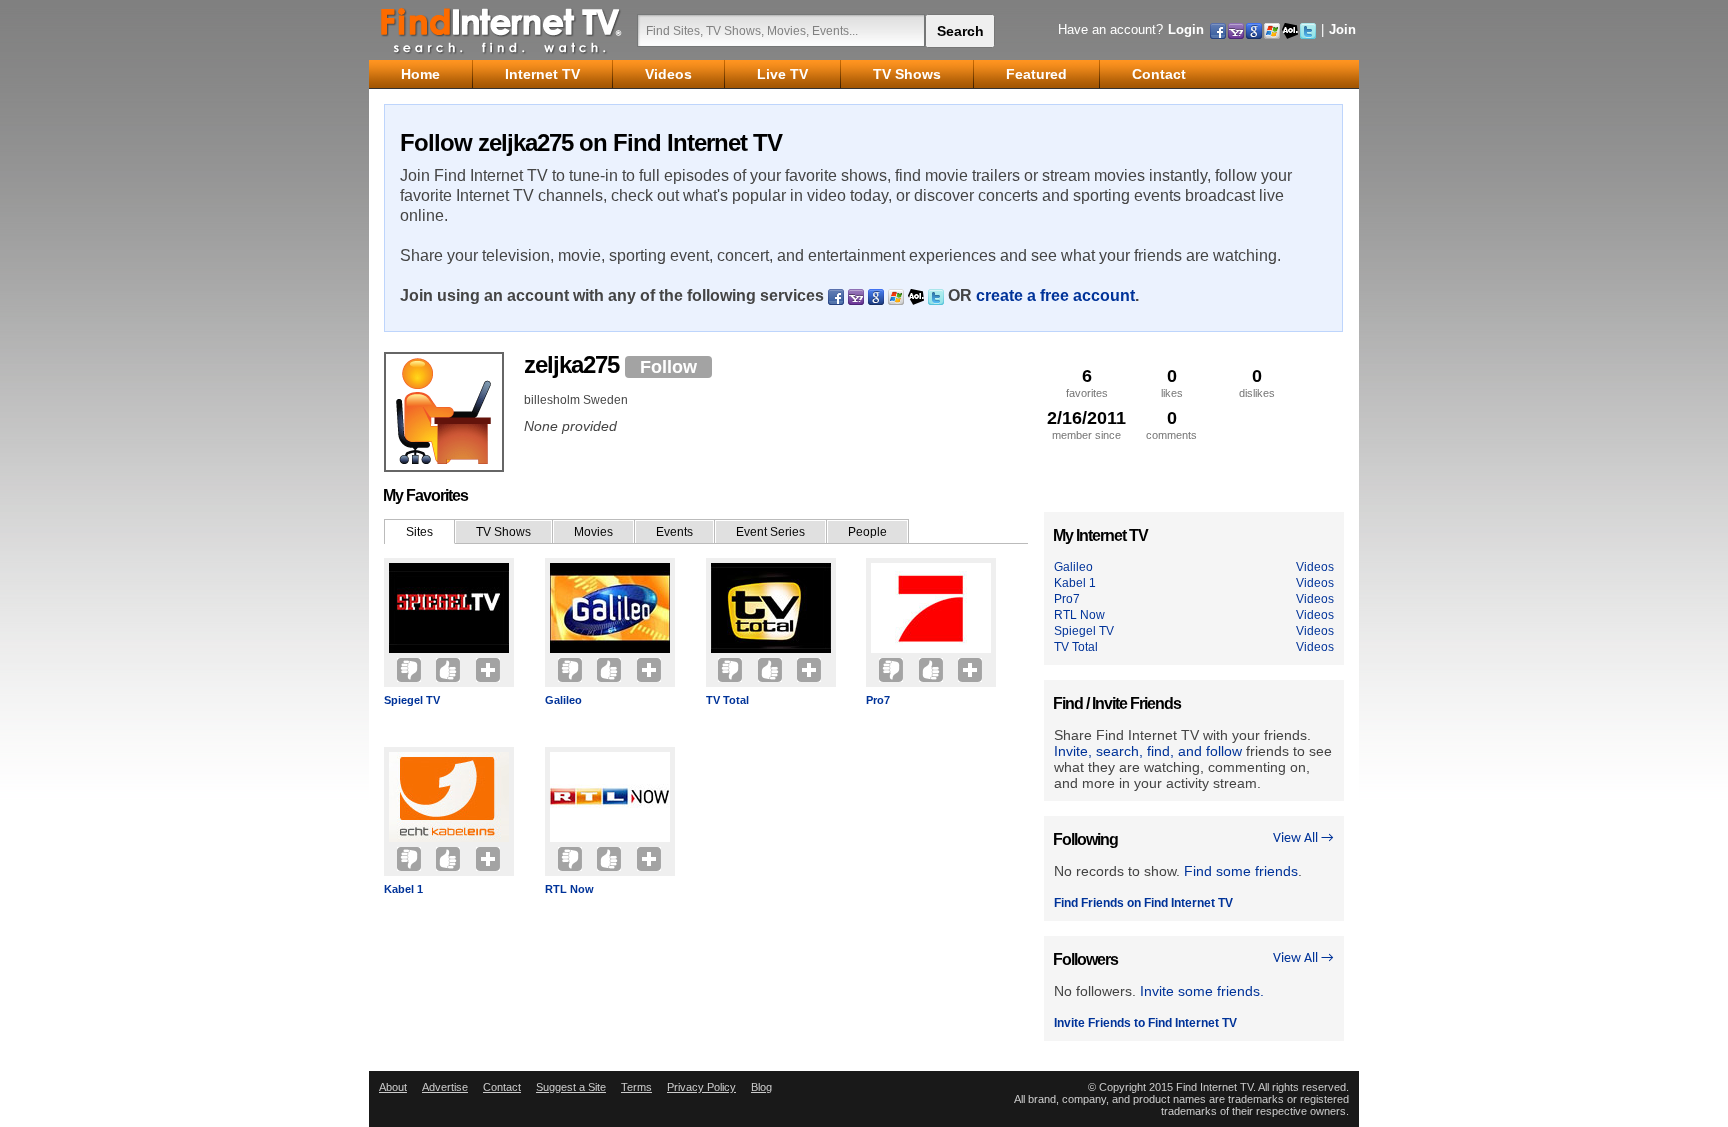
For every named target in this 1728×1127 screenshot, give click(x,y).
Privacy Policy (701, 1087)
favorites (1087, 382)
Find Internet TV (502, 30)
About (393, 1087)
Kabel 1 (403, 889)
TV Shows (503, 532)
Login (1186, 29)
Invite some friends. (1202, 991)
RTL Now (569, 889)
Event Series (770, 532)
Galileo (563, 700)
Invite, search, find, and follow (1148, 751)
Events (674, 532)
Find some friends (1241, 871)
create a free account (1055, 295)
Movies (593, 532)
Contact (502, 1087)
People (867, 532)
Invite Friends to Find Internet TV (1145, 1023)
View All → (1303, 838)
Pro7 (878, 700)
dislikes (1257, 382)
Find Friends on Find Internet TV (1143, 903)
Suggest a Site (571, 1087)
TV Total (727, 700)
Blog (761, 1087)
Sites (419, 532)
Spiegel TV (412, 700)
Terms (636, 1087)
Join (1342, 29)
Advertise (445, 1087)
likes (1172, 382)
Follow (668, 367)
